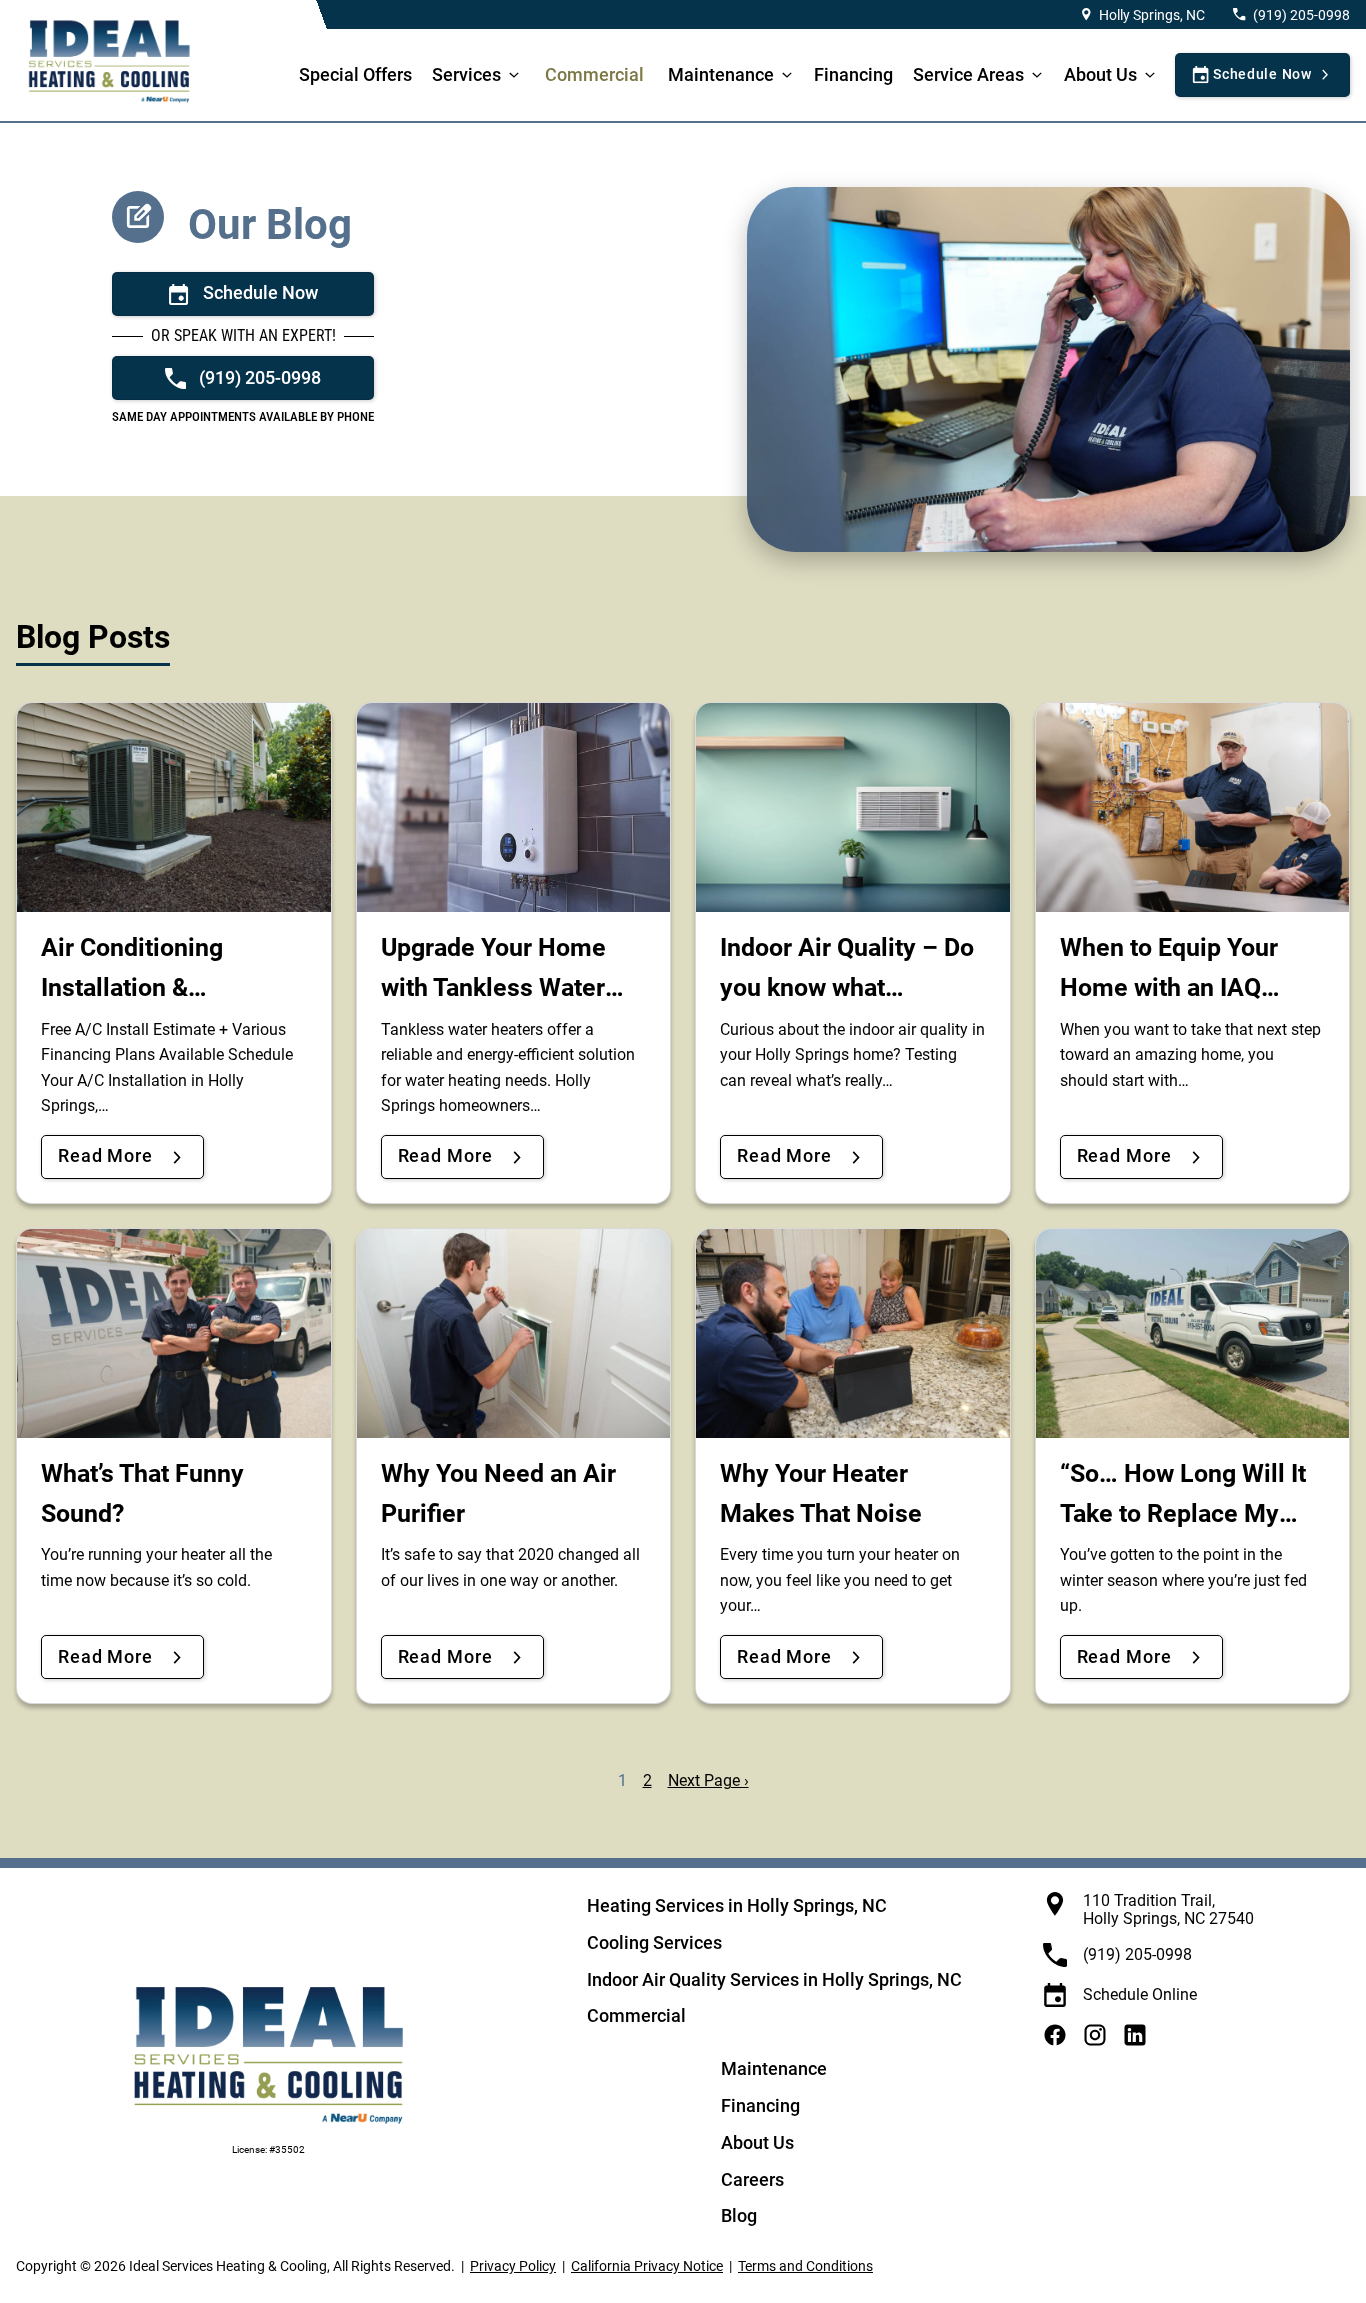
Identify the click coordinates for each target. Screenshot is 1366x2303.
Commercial (594, 74)
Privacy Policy (513, 2266)
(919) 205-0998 (1301, 15)
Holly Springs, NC (1152, 15)
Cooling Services (654, 1942)
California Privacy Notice (647, 2266)
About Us (1100, 74)
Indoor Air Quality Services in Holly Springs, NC (774, 1979)
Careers (752, 2179)
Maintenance (721, 74)
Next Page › (708, 1780)
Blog (739, 2215)
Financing (853, 74)
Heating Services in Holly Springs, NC (737, 1905)
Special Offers (355, 74)
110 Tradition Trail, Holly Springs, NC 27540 (1168, 1909)
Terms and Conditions (805, 2266)
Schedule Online (1140, 1994)
